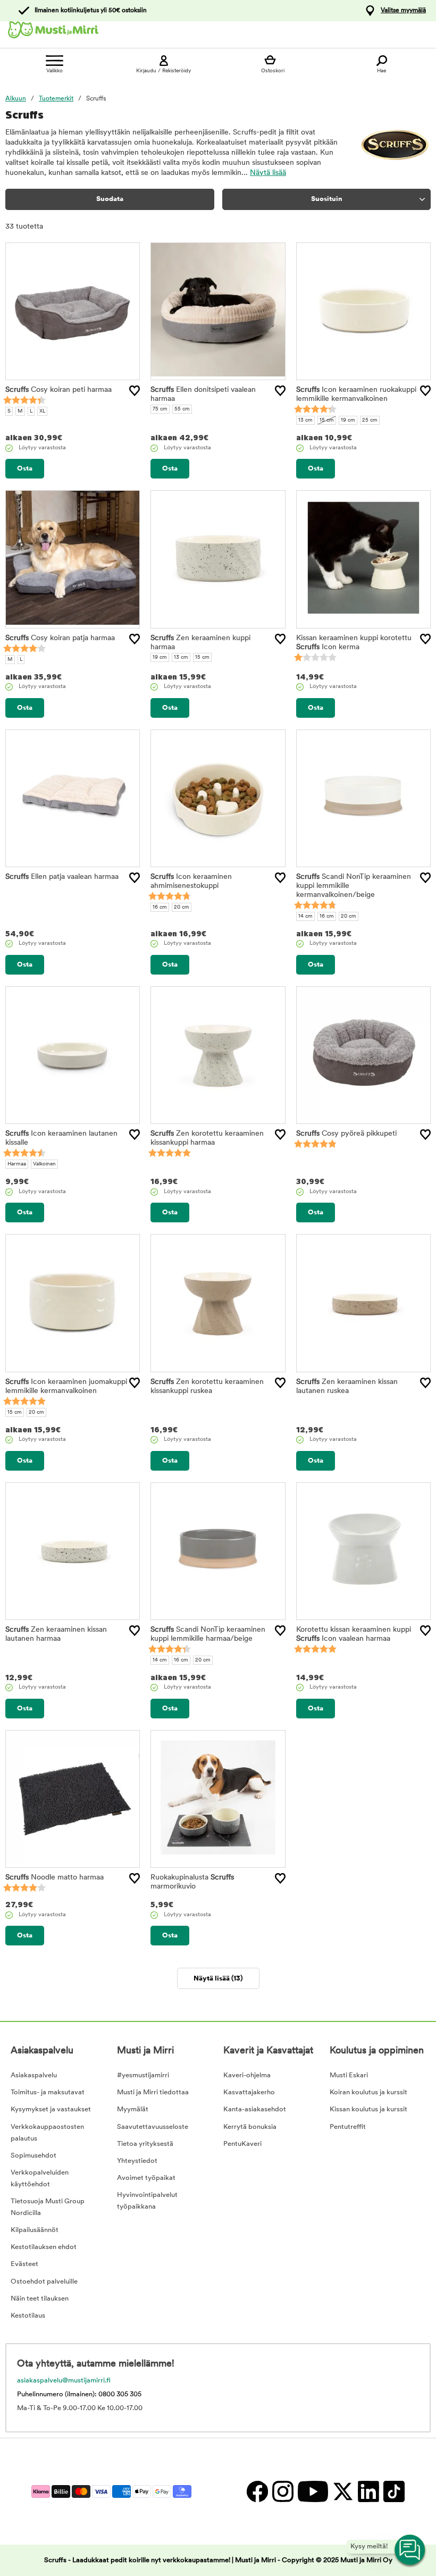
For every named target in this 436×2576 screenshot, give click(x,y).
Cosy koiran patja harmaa (60, 638)
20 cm (182, 907)
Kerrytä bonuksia (250, 2127)
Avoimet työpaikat (146, 2178)
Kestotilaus (28, 2316)
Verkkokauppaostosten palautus (47, 2133)
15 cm (327, 420)
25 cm (370, 420)
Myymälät (133, 2109)
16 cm (160, 907)
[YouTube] (312, 2491)
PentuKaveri (242, 2144)
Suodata (110, 199)
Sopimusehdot (33, 2156)
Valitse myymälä (403, 11)
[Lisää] (135, 391)
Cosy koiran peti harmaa (58, 390)
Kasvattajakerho (249, 2092)
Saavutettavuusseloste (153, 2127)
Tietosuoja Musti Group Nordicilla (48, 2207)
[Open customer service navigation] (410, 2550)
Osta (25, 469)
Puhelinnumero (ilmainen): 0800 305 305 (79, 2394)
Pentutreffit (348, 2127)
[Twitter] (342, 2491)
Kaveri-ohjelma (247, 2075)
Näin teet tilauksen (40, 2299)
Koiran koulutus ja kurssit (368, 2092)
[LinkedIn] (368, 2491)
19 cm (348, 420)
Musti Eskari (349, 2075)
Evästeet (24, 2264)
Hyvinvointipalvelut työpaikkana (147, 2201)
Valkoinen (44, 1164)
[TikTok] (393, 2491)
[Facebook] (257, 2491)
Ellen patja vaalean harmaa (62, 877)
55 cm (182, 409)
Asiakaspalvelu (34, 2075)
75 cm (160, 409)
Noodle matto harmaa (54, 1878)
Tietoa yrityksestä (145, 2144)
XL (42, 411)
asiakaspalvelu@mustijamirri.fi (64, 2381)
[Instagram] (282, 2491)
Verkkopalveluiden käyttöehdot (40, 2179)
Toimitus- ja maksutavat (48, 2092)
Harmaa (17, 1164)
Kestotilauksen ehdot (44, 2247)
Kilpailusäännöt (35, 2230)
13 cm (305, 420)
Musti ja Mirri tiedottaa (153, 2092)
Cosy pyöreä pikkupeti (346, 1134)
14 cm (305, 916)
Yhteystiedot (137, 2161)
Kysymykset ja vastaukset (51, 2109)
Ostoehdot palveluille (44, 2282)
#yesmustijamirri (143, 2075)
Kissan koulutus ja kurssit (368, 2109)
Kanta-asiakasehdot (255, 2109)
